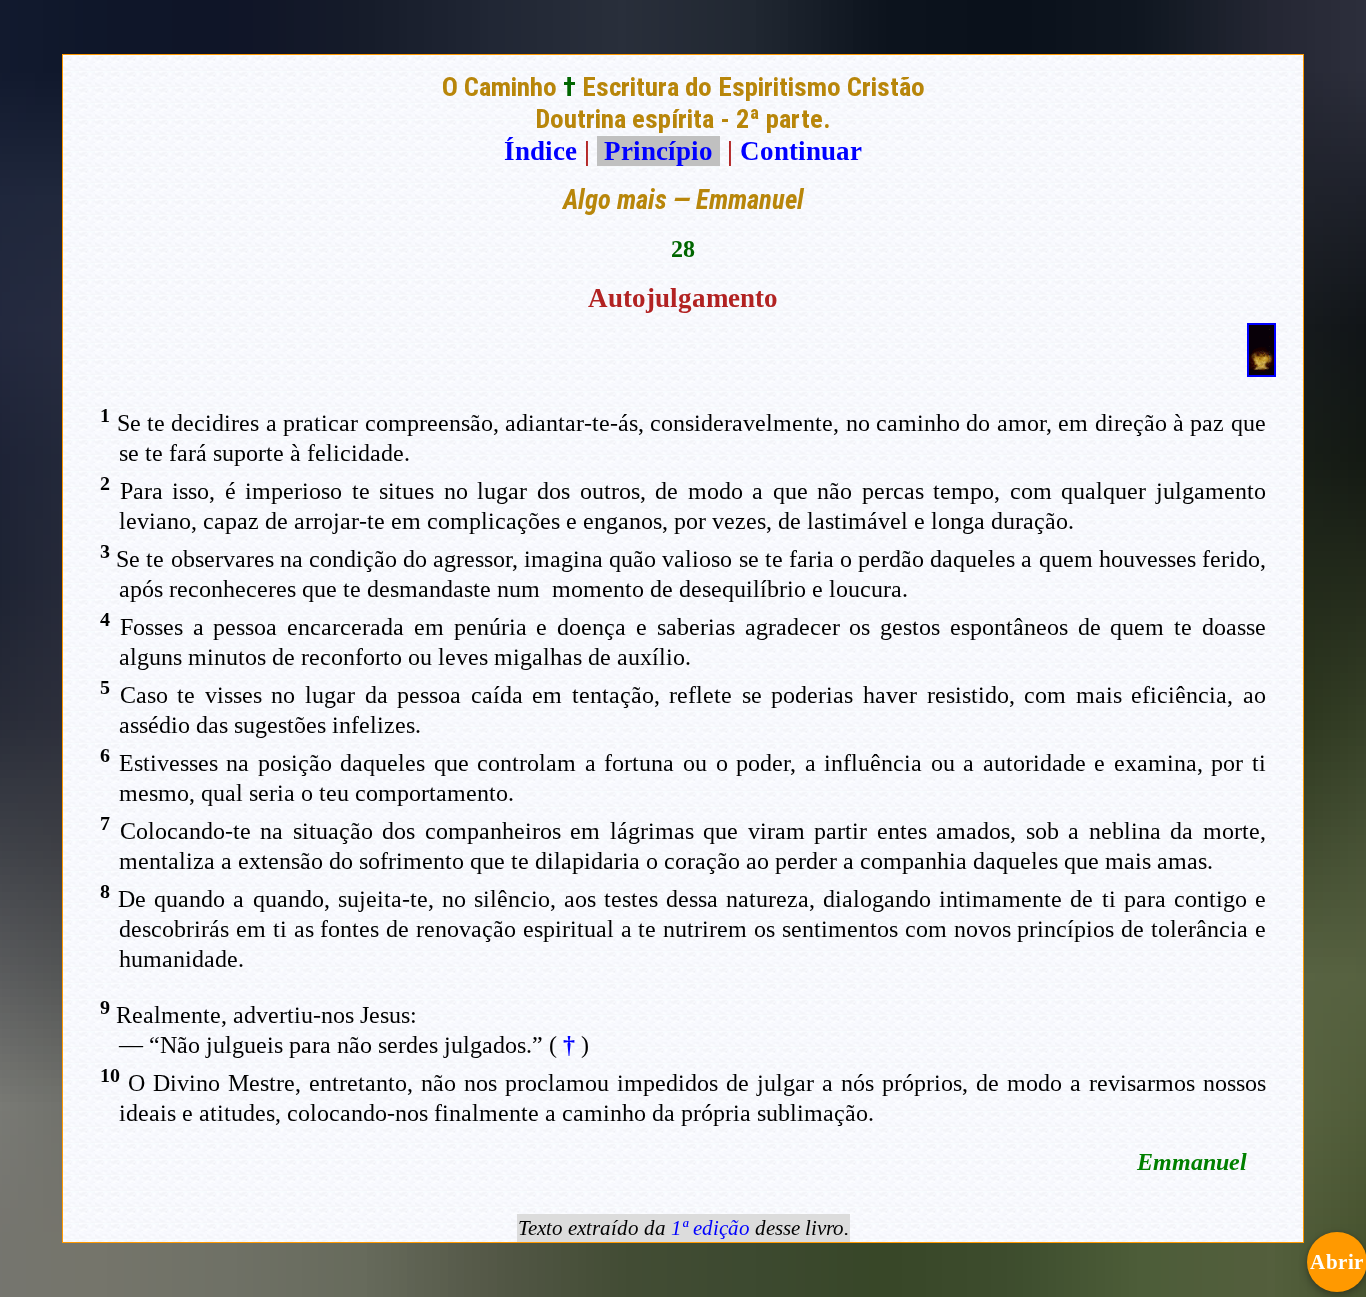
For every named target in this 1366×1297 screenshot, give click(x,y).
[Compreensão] (1261, 368)
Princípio (658, 151)
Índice (540, 151)
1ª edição (710, 1228)
